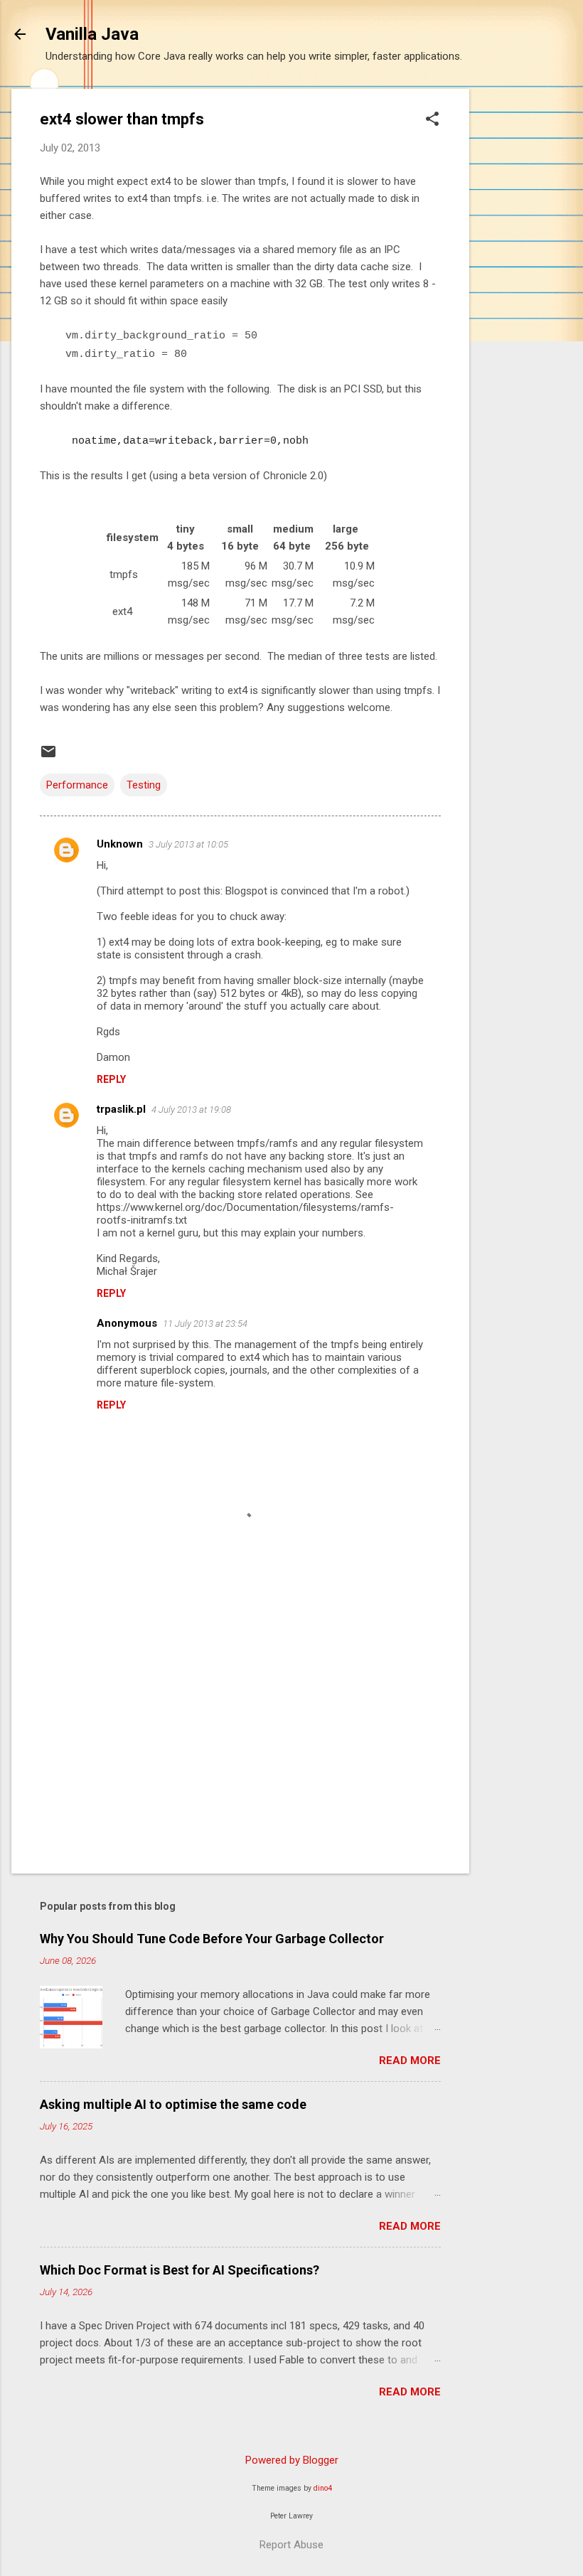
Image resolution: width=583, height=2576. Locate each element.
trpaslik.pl (121, 1109)
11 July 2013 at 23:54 (205, 1324)
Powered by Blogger (292, 2460)
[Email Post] (48, 757)
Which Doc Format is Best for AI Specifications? (180, 2270)
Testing (144, 785)
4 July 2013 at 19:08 (191, 1110)
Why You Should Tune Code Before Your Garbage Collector (212, 1939)
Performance (77, 785)
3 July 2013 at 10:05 (188, 844)
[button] (432, 120)
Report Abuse (291, 2545)
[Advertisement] (526, 302)
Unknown (120, 844)
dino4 (323, 2488)
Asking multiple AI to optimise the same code (173, 2104)
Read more (410, 2061)
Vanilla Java (92, 34)
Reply (111, 1079)
